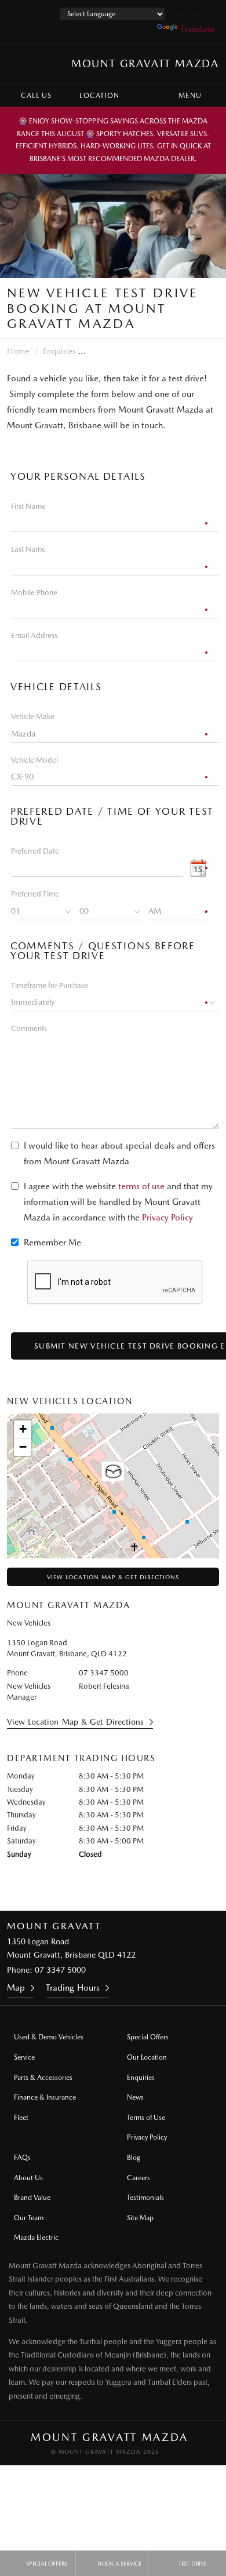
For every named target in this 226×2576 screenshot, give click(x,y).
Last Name (28, 549)
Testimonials (145, 2198)
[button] (113, 1473)
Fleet (21, 2118)
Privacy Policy (167, 1218)
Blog (134, 2158)
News (135, 2097)
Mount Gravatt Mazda (145, 63)
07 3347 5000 (104, 1673)
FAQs (22, 2158)
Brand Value (32, 2198)
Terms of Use (146, 2118)
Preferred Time (35, 894)
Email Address (34, 635)
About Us (28, 2178)
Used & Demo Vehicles (49, 2037)
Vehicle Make (33, 717)
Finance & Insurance (45, 2097)
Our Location (147, 2057)
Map (16, 1988)
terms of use (141, 1186)
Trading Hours (73, 1988)
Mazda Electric (36, 2238)
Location (99, 96)
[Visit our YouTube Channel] (97, 1899)
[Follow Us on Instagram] (66, 1899)
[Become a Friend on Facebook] (160, 1899)
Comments (29, 1028)
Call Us (36, 96)
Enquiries (59, 351)
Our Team (29, 2218)
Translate (197, 29)
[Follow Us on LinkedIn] (129, 1899)
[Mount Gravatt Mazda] (20, 64)
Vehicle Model (34, 760)
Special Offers (148, 2037)
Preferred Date (35, 851)
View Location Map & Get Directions (113, 1577)
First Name (28, 506)
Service (24, 2057)
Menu (190, 96)
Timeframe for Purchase (50, 985)
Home (18, 351)
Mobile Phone (34, 593)
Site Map (140, 2218)
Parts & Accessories (43, 2078)
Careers (138, 2178)
